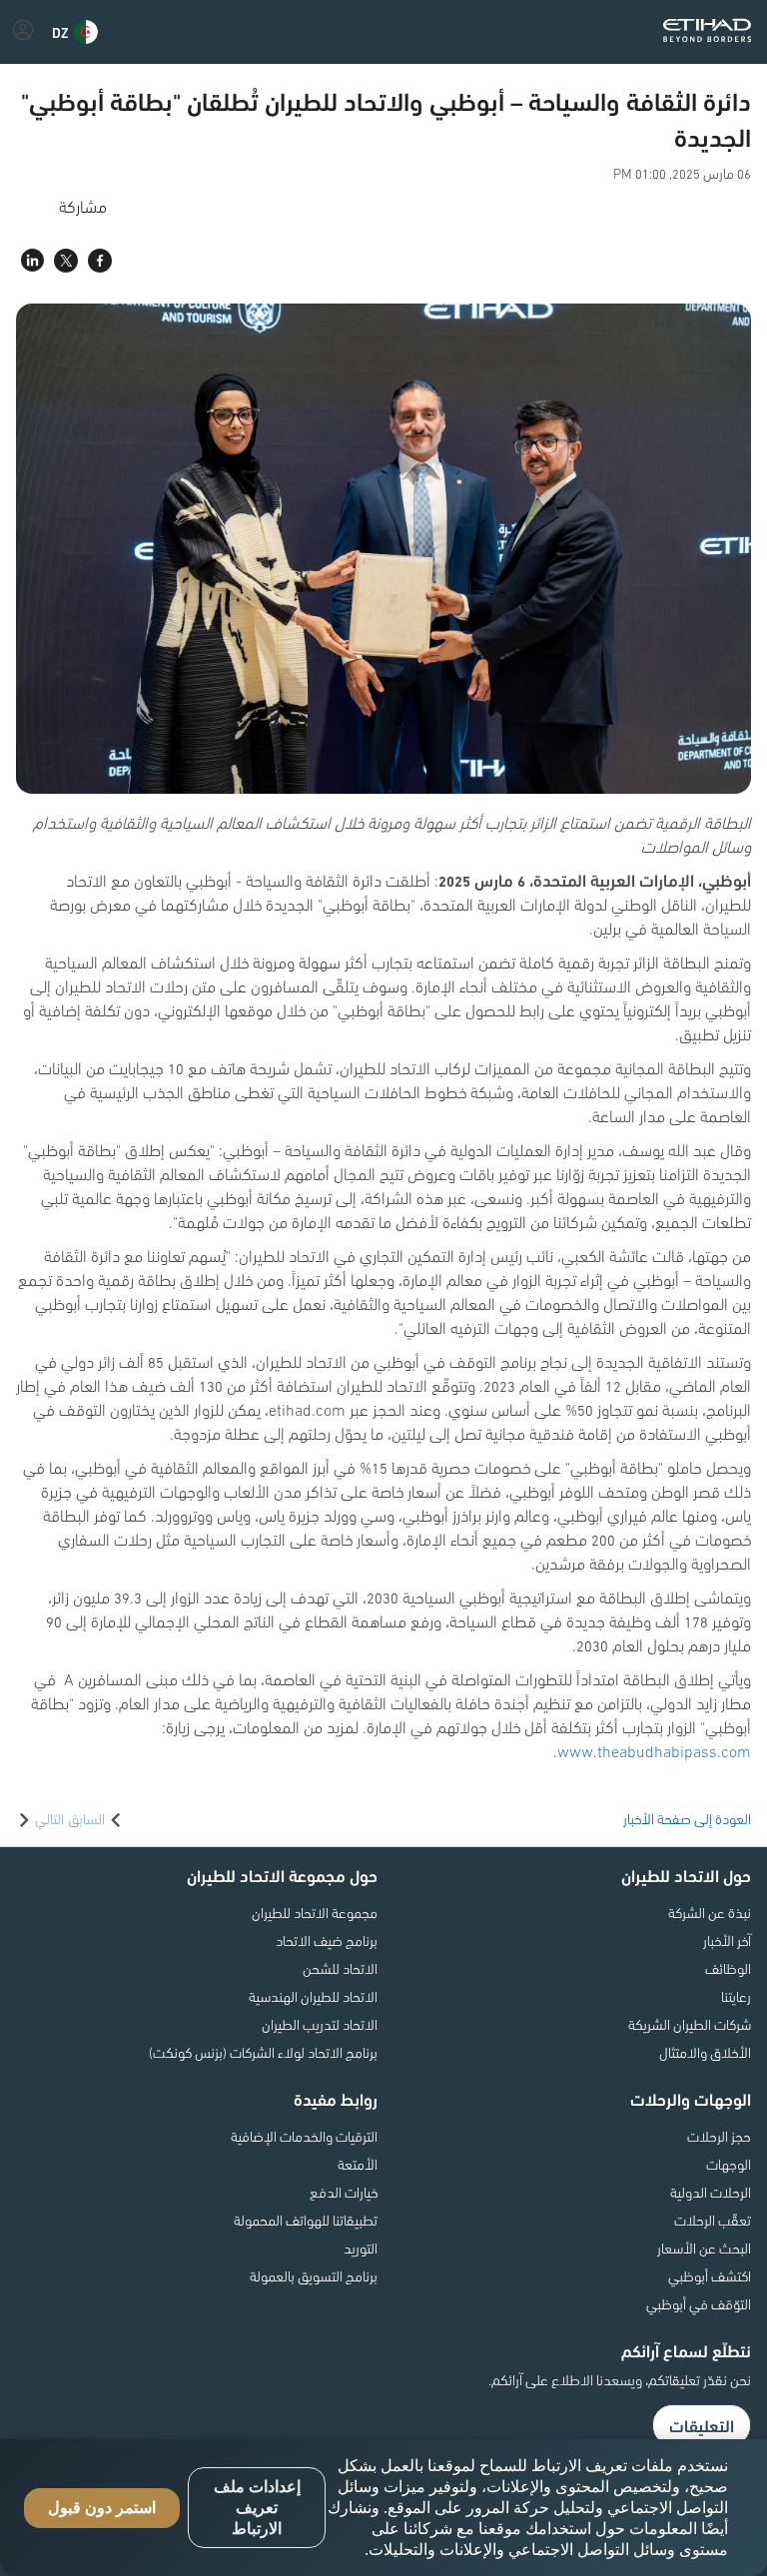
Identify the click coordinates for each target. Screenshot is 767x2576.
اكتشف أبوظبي (710, 2275)
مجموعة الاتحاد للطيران (315, 1912)
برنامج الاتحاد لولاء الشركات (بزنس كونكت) (263, 2052)
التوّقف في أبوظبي (699, 2303)
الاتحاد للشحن (340, 1968)
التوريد (361, 2248)
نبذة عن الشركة (710, 1912)
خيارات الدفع (344, 2192)
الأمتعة (358, 2164)
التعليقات (702, 2425)
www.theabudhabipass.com (654, 1750)
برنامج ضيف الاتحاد (327, 1940)
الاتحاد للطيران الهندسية (313, 1996)
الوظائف (728, 1968)
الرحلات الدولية (711, 2192)
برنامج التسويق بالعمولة (314, 2275)
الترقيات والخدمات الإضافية (304, 2136)
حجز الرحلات (719, 2136)
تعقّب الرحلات (713, 2220)
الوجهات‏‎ (729, 2164)
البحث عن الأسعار (704, 2248)
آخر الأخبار (727, 1940)
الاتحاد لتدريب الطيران (320, 2024)
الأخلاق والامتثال (705, 2052)
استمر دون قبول (102, 2508)
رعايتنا (736, 1996)
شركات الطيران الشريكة (690, 2024)
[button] (75, 32)
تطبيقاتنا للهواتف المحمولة (306, 2220)
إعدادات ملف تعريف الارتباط (257, 2508)
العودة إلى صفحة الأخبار (687, 1818)
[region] (383, 2508)
